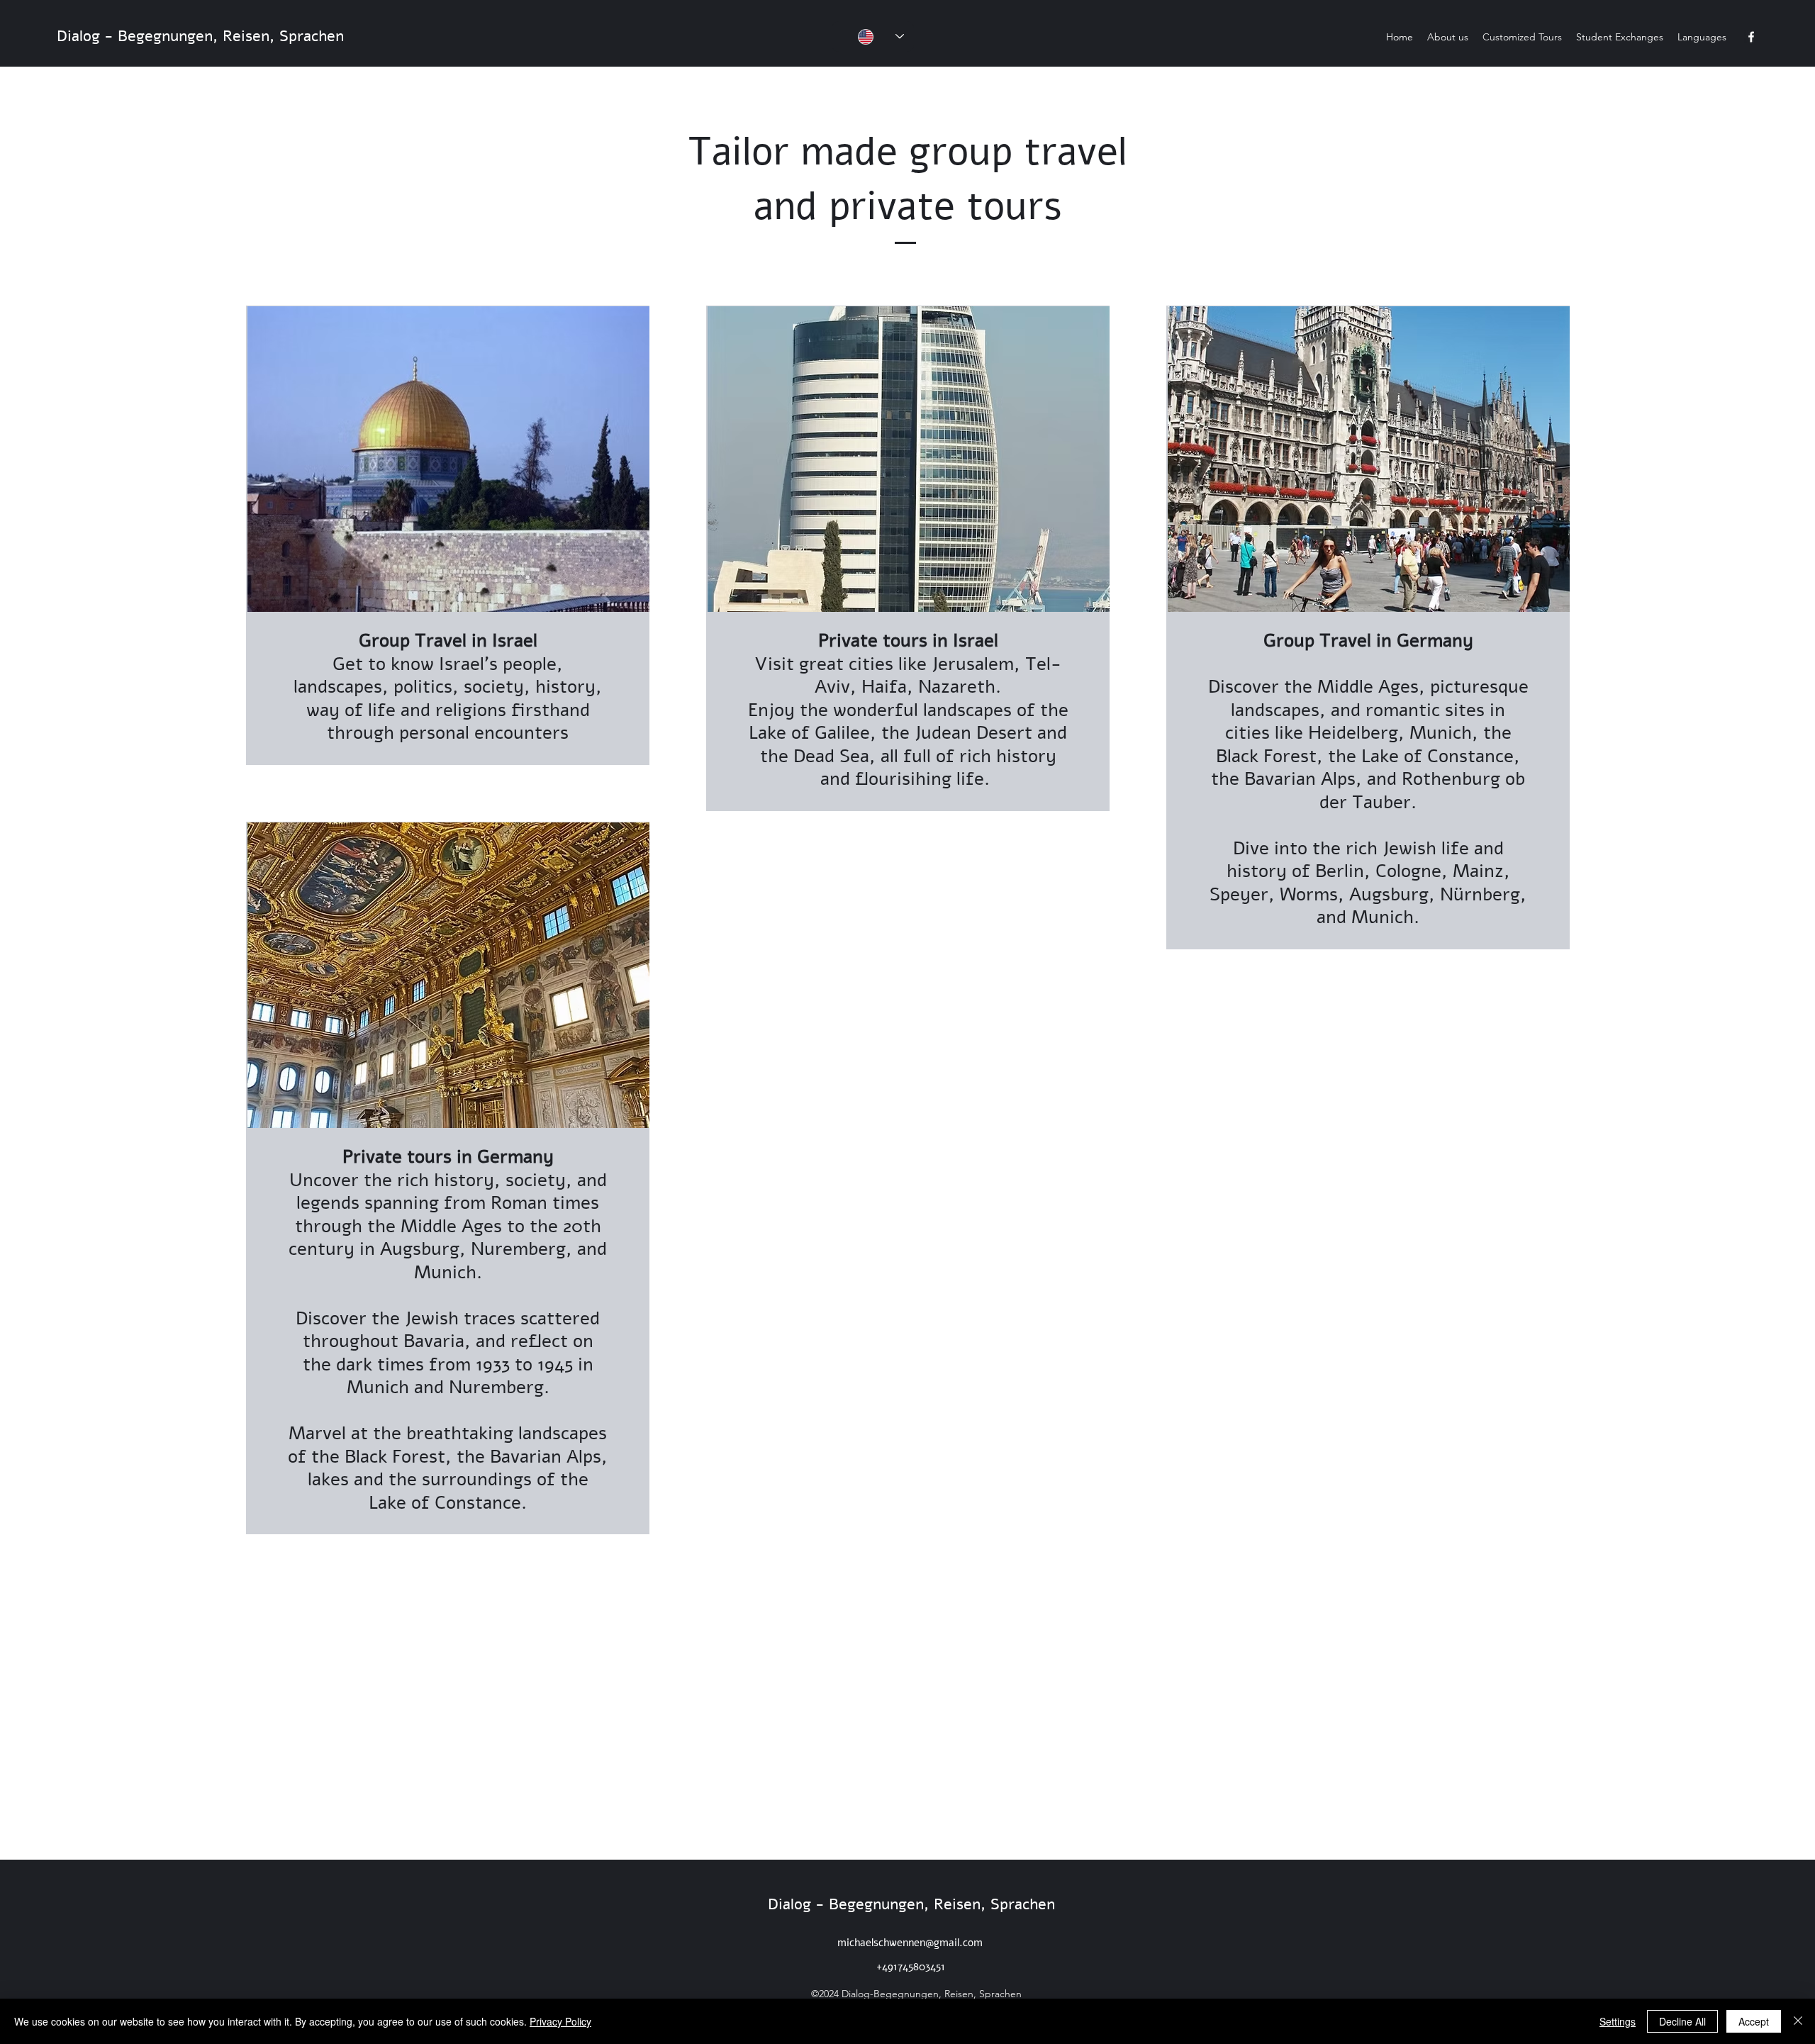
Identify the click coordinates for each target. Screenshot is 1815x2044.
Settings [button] (1618, 2021)
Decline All (1682, 2021)
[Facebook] (1751, 37)
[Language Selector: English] (873, 37)
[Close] (1798, 2021)
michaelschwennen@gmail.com (910, 1943)
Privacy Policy (560, 2021)
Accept (1754, 2021)
